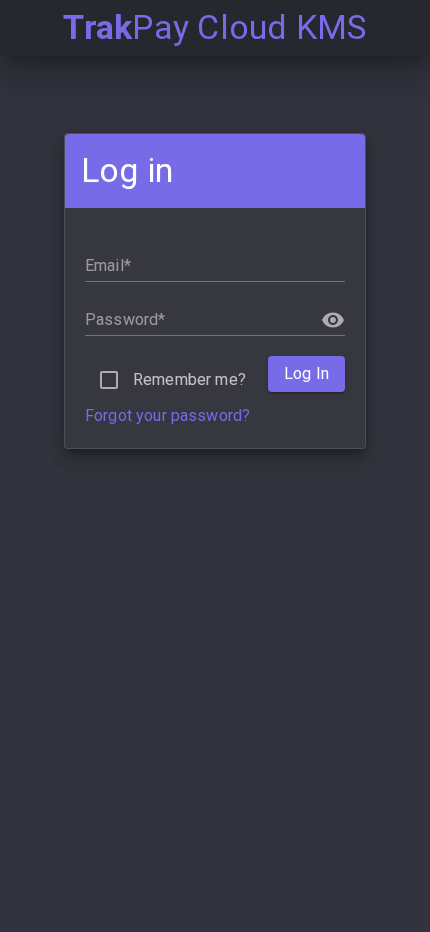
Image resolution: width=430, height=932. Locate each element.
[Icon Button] (333, 320)
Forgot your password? (167, 415)
